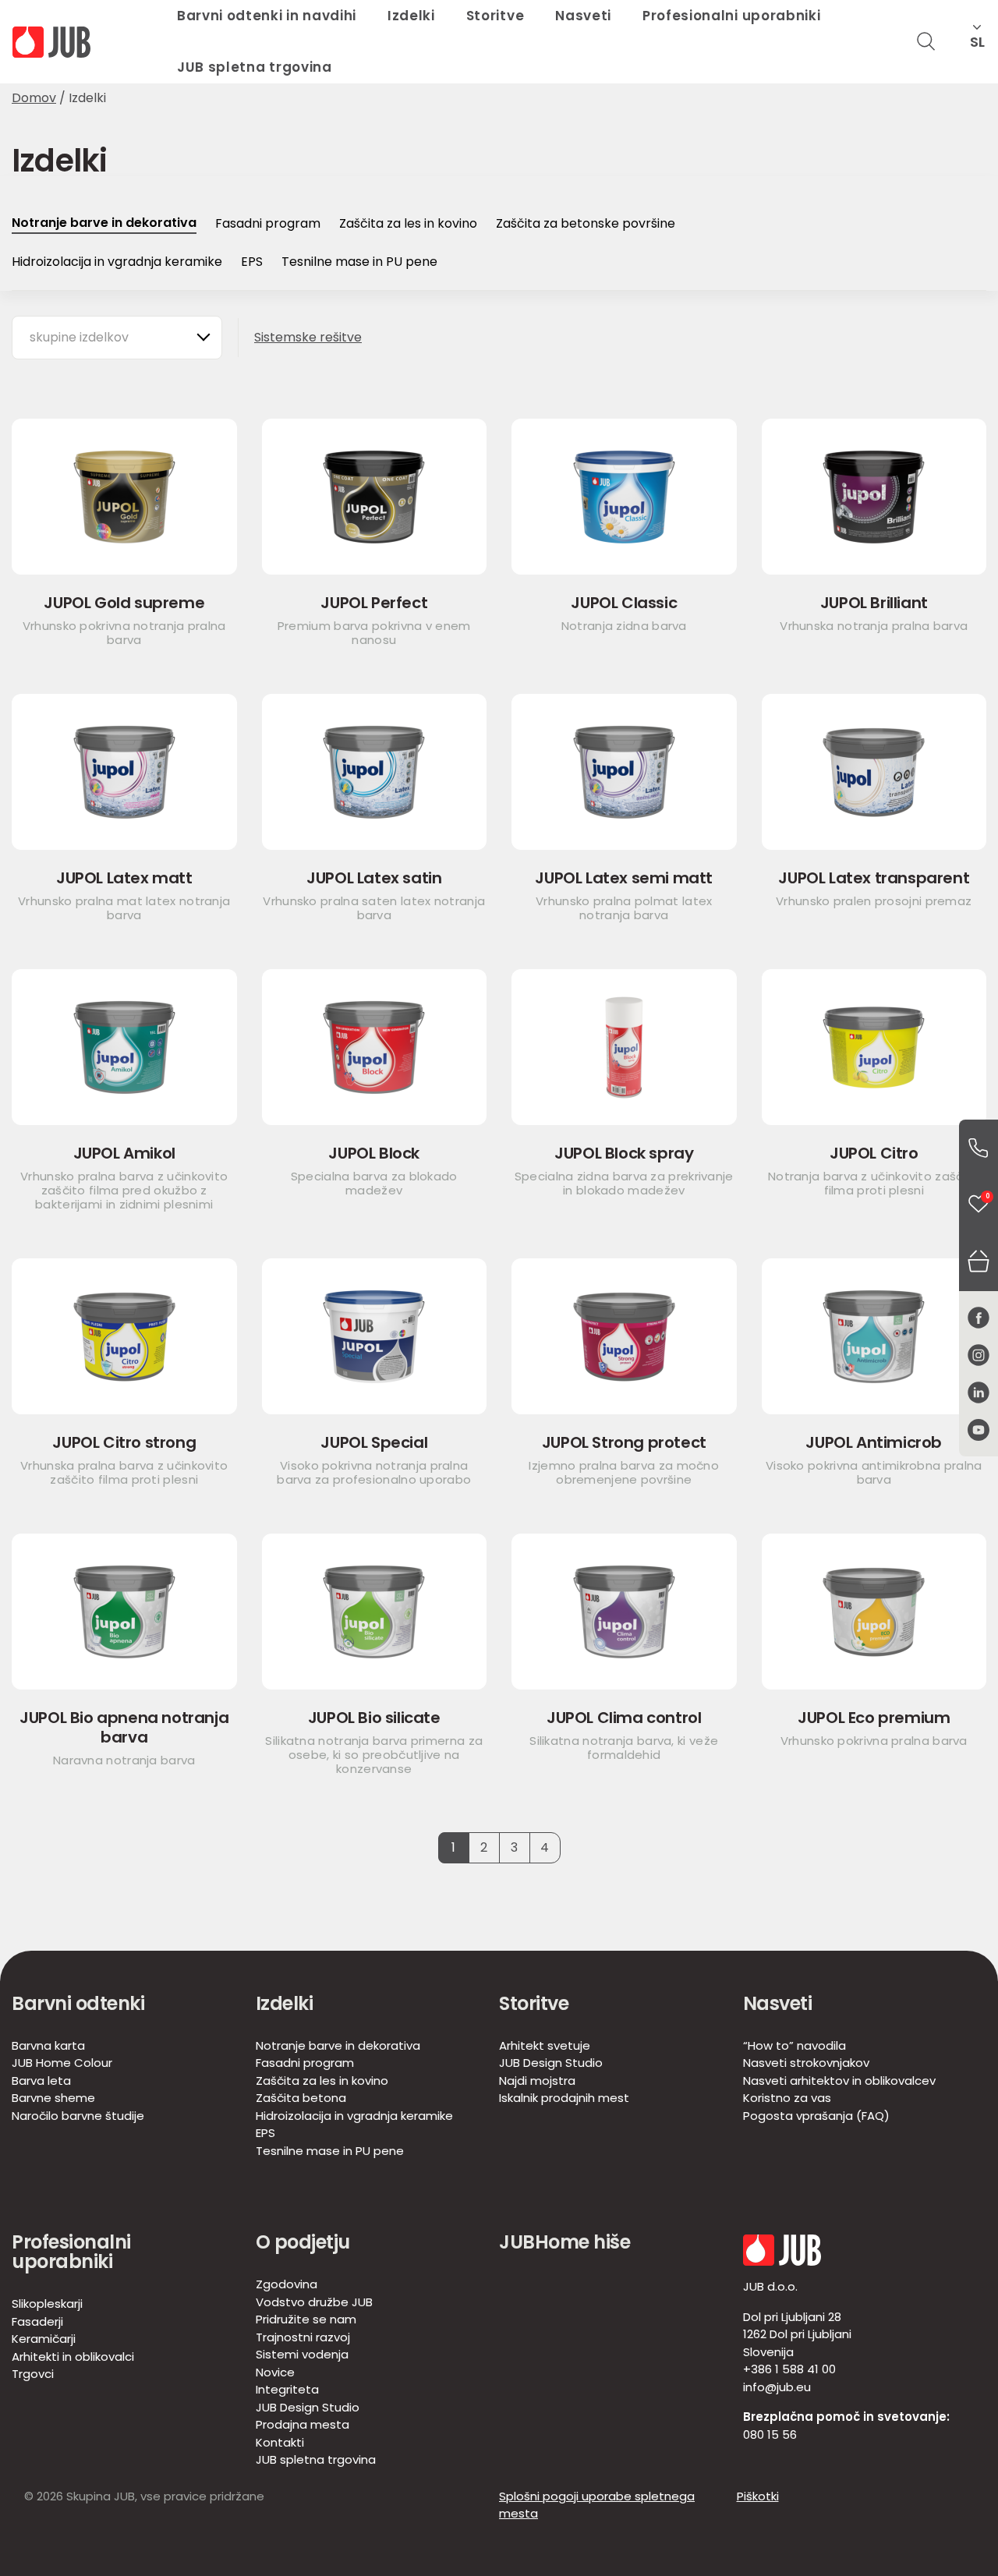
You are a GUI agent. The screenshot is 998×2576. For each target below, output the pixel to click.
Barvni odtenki (78, 2003)
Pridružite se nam (306, 2319)
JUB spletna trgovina (255, 67)
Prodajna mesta (303, 2424)
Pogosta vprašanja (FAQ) (816, 2116)
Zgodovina (287, 2284)
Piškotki (758, 2496)
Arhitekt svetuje (545, 2045)
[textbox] (87, 338)
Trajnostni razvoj (303, 2337)
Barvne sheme (53, 2098)
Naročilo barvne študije (78, 2116)
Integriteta (287, 2389)
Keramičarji (44, 2339)
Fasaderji (37, 2321)
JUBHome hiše (564, 2242)
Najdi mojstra (537, 2081)
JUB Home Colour (62, 2063)
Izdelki (285, 2003)
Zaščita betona (301, 2098)
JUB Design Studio (551, 2063)
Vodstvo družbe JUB (314, 2302)
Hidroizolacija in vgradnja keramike (117, 262)
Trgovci (33, 2374)
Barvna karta (48, 2045)
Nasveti (778, 2003)
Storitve (534, 2003)
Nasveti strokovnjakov (806, 2063)
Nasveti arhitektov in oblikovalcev (839, 2081)
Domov (34, 98)
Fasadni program (268, 223)
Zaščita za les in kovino (408, 223)
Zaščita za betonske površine (586, 223)
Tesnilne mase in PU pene (359, 262)
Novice (275, 2372)
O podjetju (303, 2242)
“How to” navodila (795, 2045)
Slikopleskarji (47, 2304)
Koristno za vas (787, 2098)
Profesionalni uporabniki (71, 2252)
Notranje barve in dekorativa (104, 223)
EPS (252, 262)
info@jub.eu (777, 2387)
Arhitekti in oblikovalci (73, 2357)
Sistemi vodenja (302, 2354)
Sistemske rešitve (308, 337)
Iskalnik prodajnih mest (564, 2098)
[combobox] (117, 338)
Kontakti (280, 2442)
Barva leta (41, 2081)
